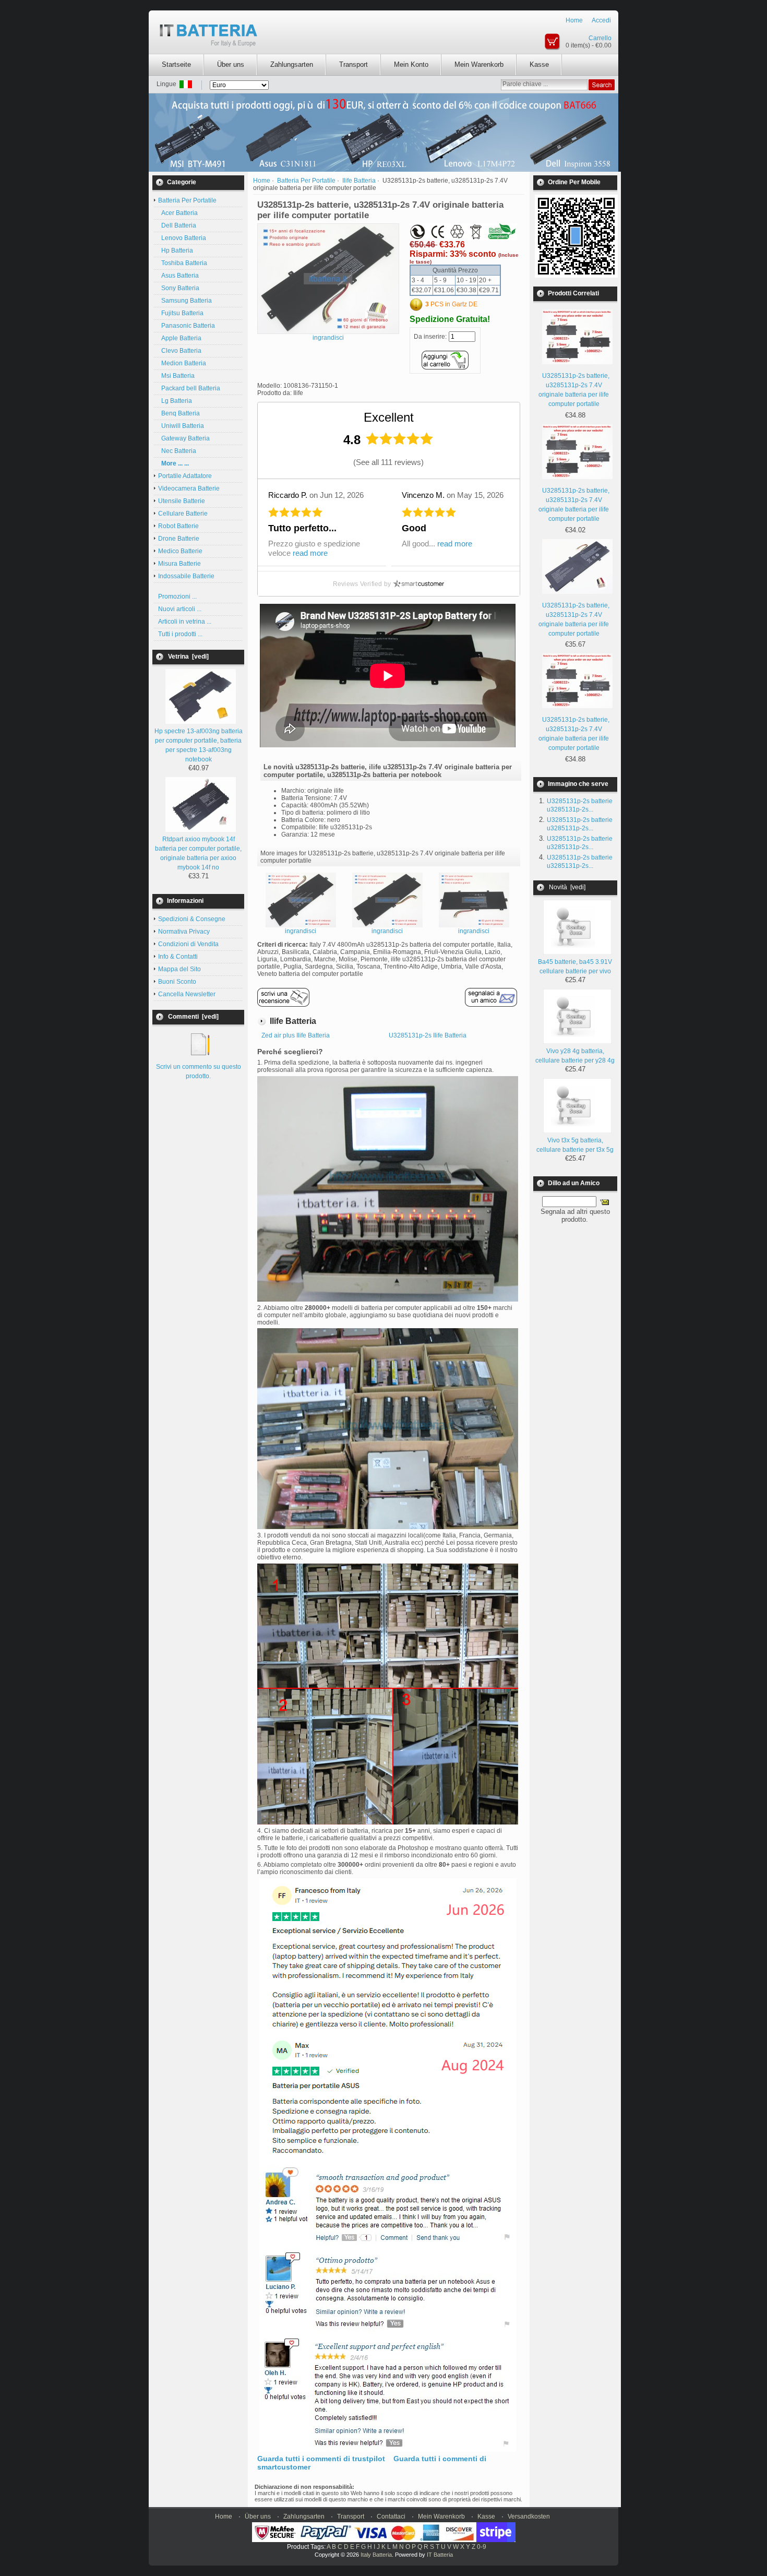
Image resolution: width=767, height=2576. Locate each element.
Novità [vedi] (567, 887)
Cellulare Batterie (183, 514)
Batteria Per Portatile (306, 181)
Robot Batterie (178, 526)
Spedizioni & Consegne (192, 919)
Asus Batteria (178, 276)
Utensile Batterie (182, 501)
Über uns (231, 64)
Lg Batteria (175, 401)
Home (574, 20)
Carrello (600, 38)
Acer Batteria (178, 213)
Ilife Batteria (359, 181)
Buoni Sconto (177, 982)
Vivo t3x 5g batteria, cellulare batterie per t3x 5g (575, 1145)
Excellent (389, 417)
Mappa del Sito (179, 969)
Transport (353, 64)
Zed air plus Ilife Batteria (296, 1035)
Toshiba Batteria (183, 263)
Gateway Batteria (184, 438)
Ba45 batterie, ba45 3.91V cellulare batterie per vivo (575, 967)
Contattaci (391, 2517)
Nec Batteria (177, 451)
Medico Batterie (180, 551)
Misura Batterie (179, 564)
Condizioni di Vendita (188, 944)
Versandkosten (529, 2517)
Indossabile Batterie (186, 576)
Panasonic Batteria (187, 326)
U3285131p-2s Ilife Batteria (428, 1035)
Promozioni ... (177, 597)
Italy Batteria (376, 2555)
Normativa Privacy (184, 932)
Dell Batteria (177, 225)
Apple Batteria (180, 338)
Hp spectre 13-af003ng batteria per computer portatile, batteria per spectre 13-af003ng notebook (199, 745)
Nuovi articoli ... (180, 609)
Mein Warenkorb (479, 64)
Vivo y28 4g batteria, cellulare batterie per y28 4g (575, 1056)
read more (310, 553)
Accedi (601, 20)
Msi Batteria (176, 376)
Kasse (539, 64)
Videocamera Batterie (189, 488)
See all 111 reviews (388, 462)
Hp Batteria (176, 251)
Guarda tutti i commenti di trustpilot (321, 2459)
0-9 (482, 2547)
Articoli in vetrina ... (185, 622)
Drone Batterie (179, 539)
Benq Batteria (179, 413)
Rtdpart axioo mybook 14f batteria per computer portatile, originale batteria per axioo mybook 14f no (198, 853)
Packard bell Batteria (189, 388)
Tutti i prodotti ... (180, 634)
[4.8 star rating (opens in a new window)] (400, 439)
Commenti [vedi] (193, 1017)
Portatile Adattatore (185, 476)
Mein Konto (411, 64)
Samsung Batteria (185, 301)
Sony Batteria (179, 288)
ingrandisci (301, 931)
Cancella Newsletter (187, 994)
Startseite (176, 64)
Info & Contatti (178, 957)
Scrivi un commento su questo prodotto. (199, 1071)
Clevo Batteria (180, 351)
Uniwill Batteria (181, 426)
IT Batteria (440, 2555)
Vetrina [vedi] (188, 657)
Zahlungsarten (292, 64)
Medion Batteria (182, 363)
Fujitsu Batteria (181, 313)
